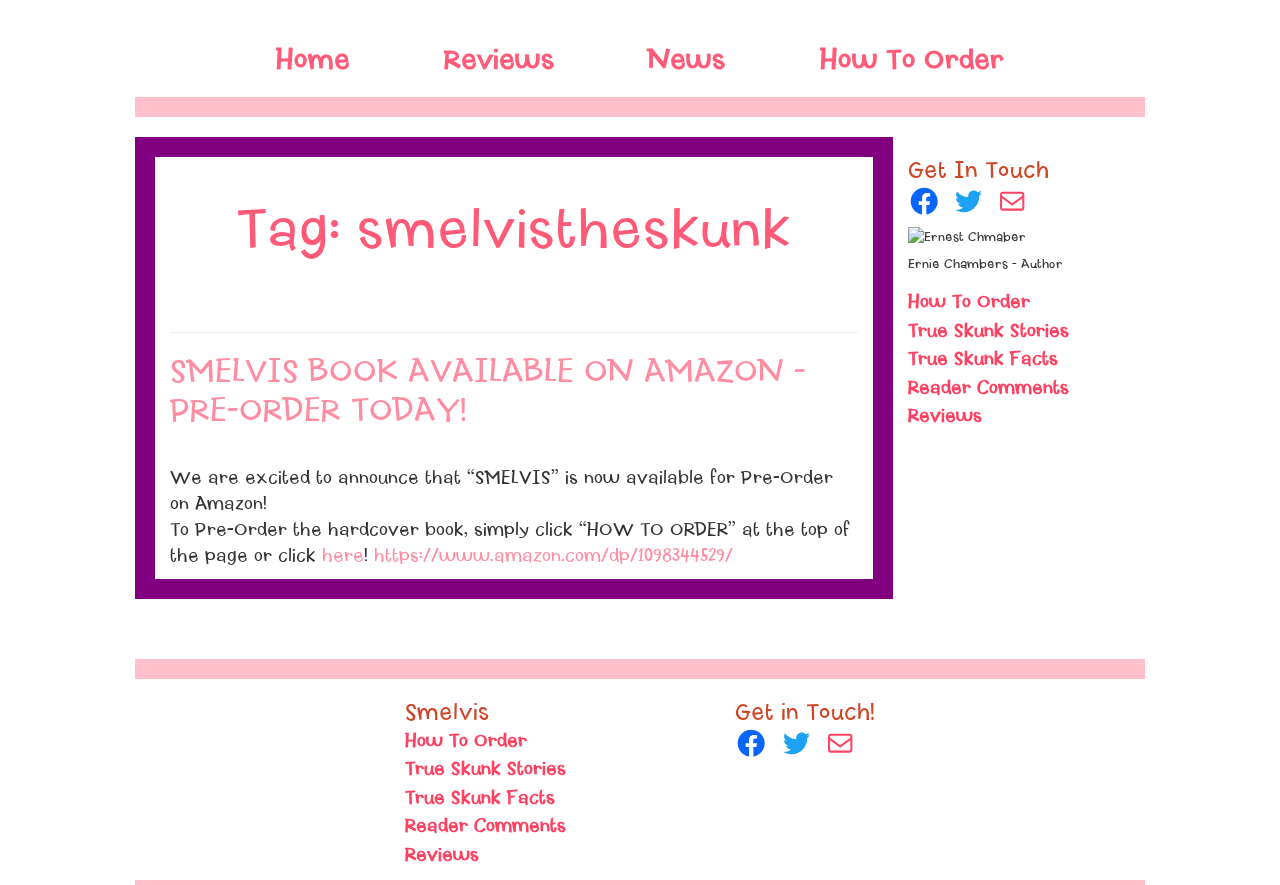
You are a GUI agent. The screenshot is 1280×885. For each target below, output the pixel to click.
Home (313, 60)
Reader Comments (988, 388)
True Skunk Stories (988, 331)
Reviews (945, 416)
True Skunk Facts (983, 359)
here (343, 556)
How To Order (912, 60)
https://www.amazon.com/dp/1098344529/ (553, 556)
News (687, 60)
